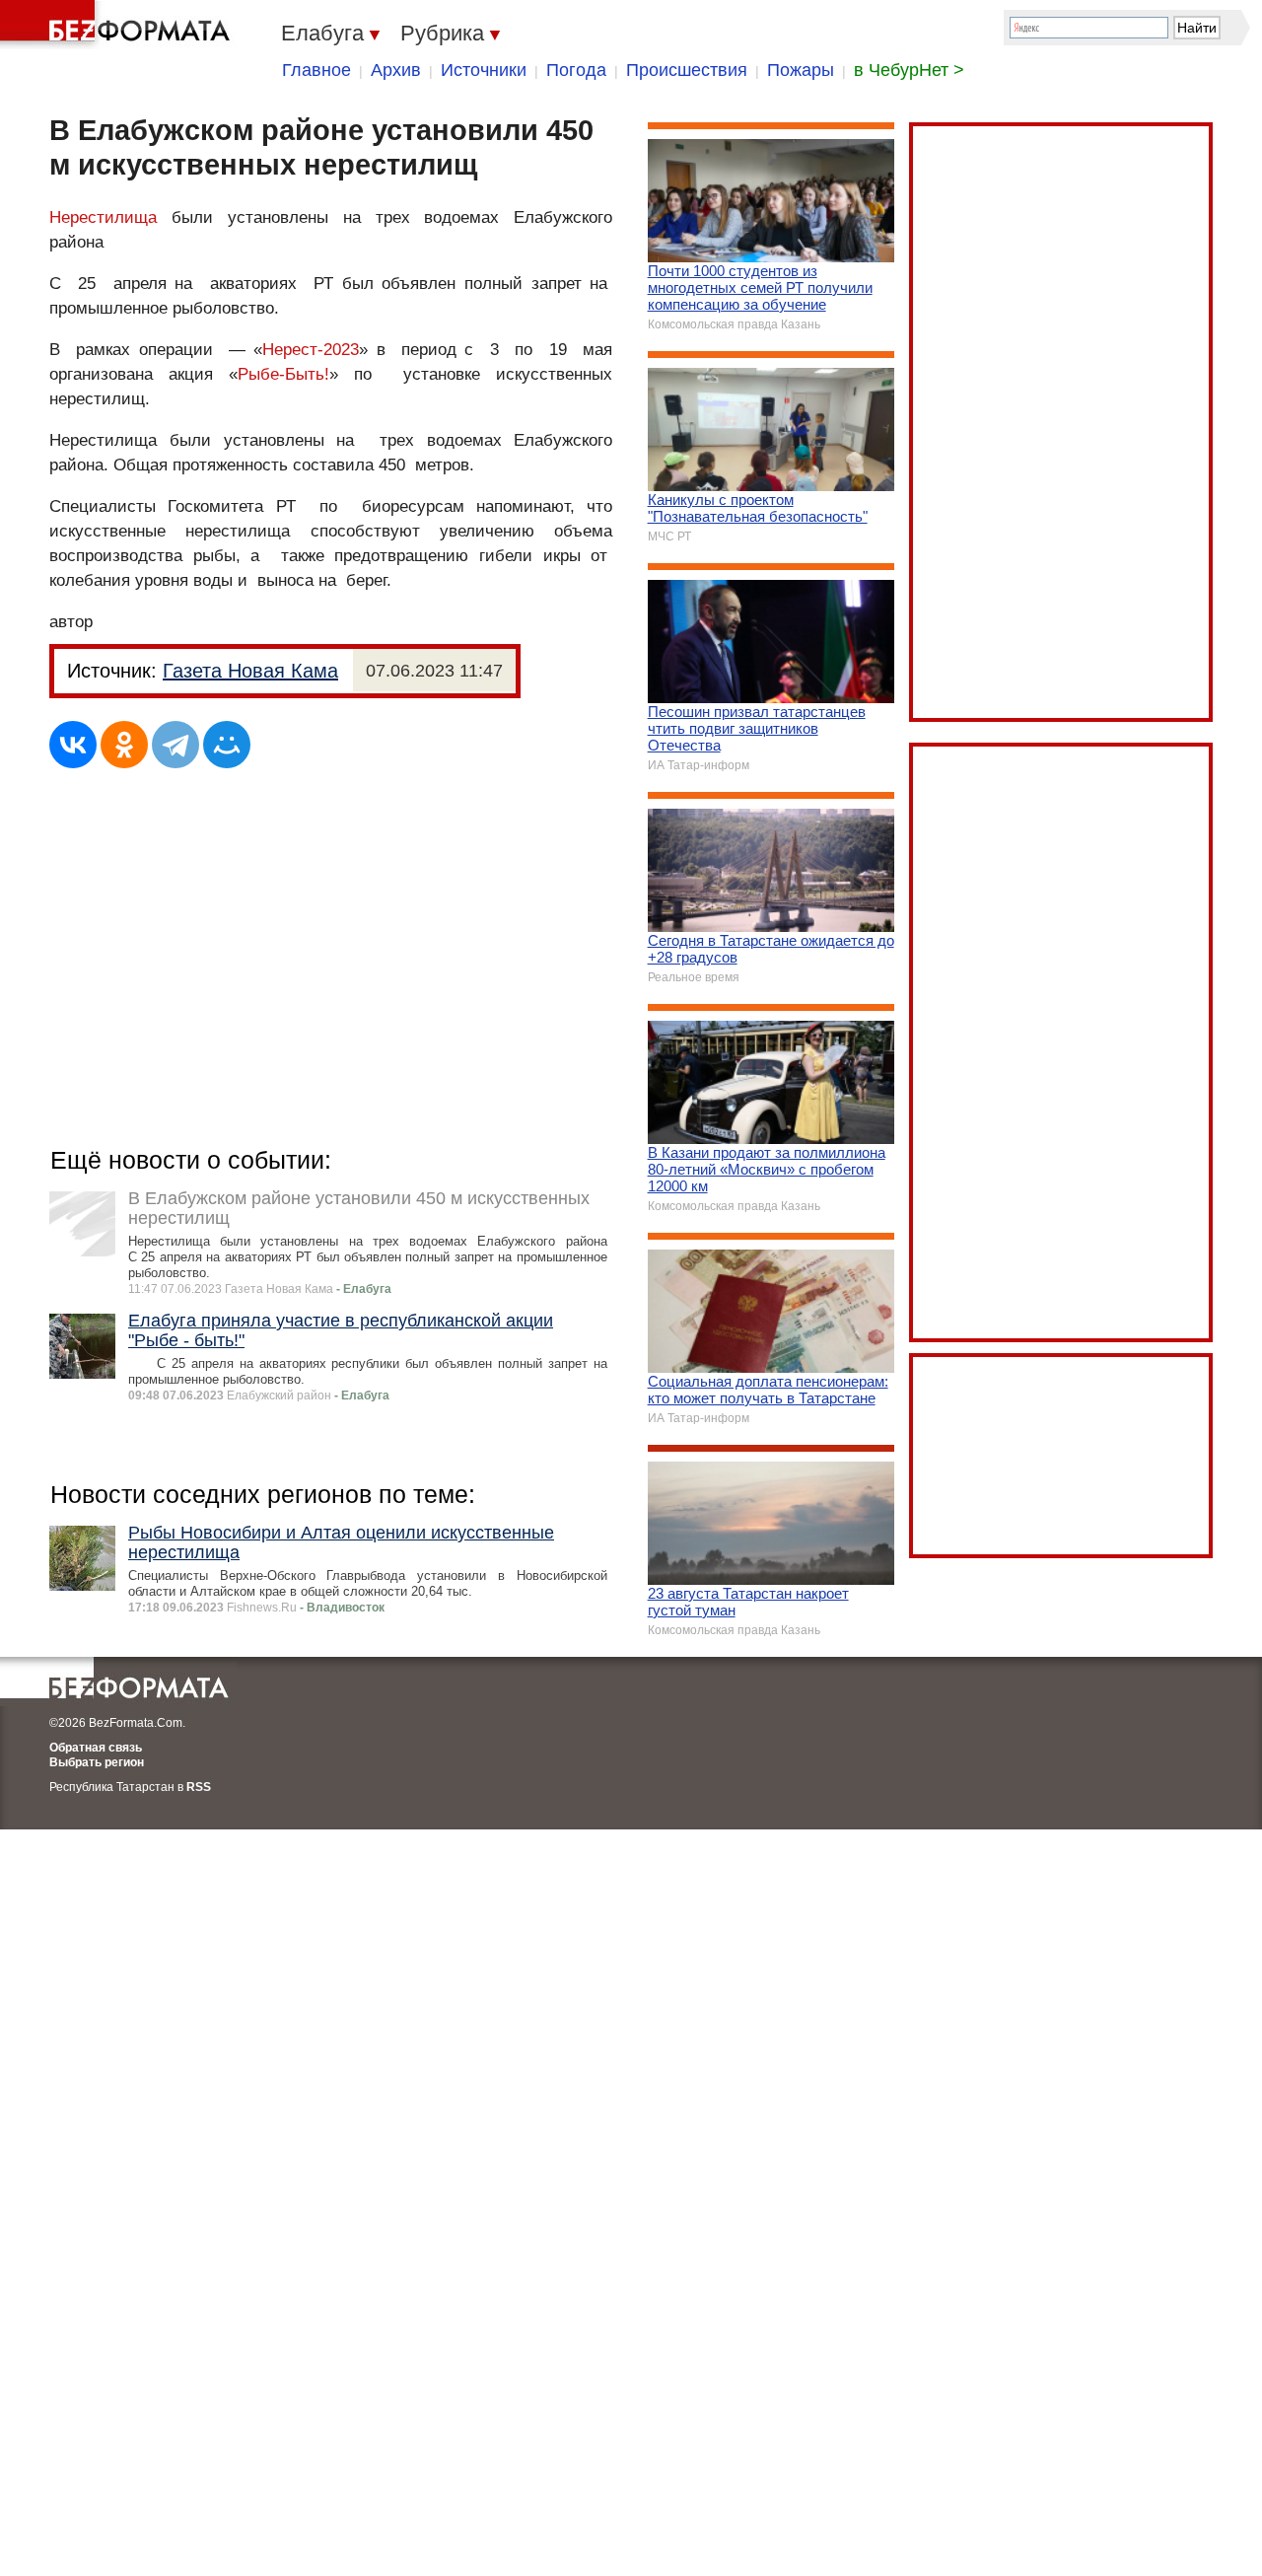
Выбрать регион (97, 1762)
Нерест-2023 (311, 350)
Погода (576, 70)
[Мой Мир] (227, 745)
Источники (484, 70)
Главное (316, 70)
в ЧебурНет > (909, 70)
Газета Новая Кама (250, 671)
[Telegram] (175, 745)
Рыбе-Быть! (283, 374)
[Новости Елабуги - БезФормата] (118, 25)
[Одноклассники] (124, 745)
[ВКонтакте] (73, 745)
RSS (199, 1787)
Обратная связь (96, 1748)
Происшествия (687, 70)
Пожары (801, 70)
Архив (396, 70)
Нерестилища (103, 217)
